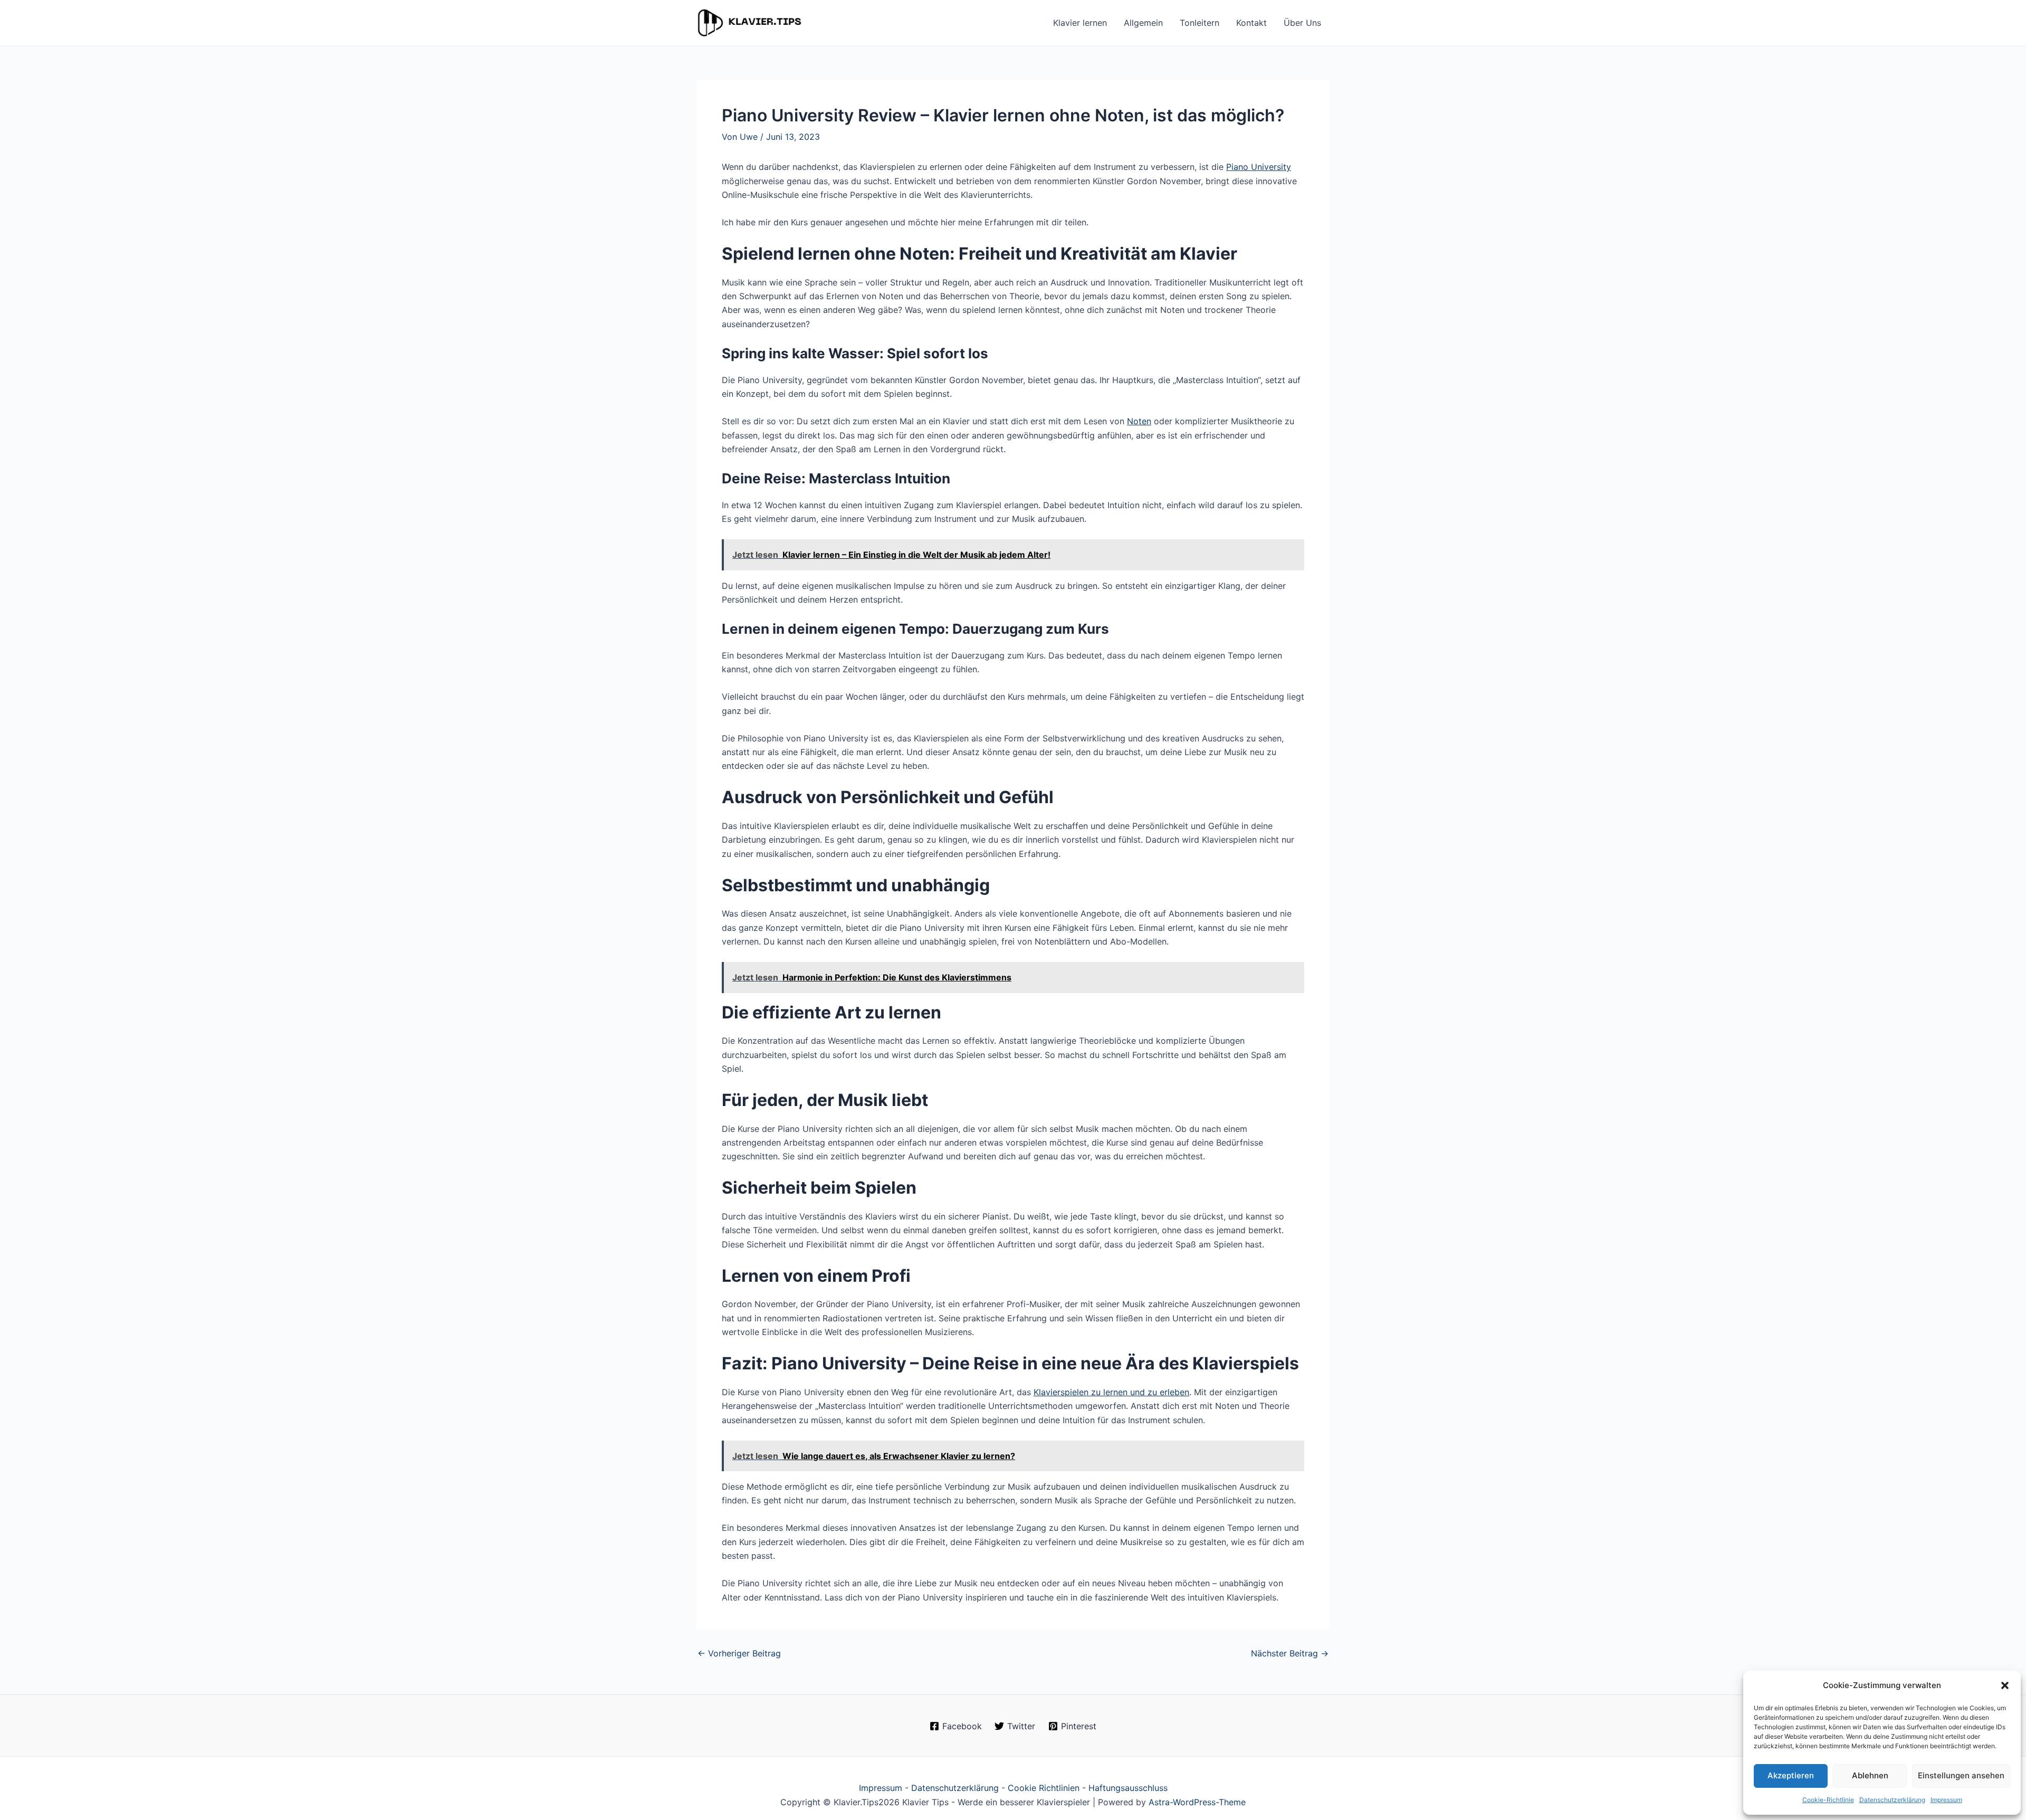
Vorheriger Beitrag (739, 1653)
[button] (2005, 1685)
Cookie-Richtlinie (1828, 1800)
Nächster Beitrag (1290, 1653)
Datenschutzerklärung (1892, 1800)
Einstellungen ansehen (1961, 1775)
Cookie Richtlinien (1044, 1788)
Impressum (1946, 1800)
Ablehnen (1870, 1775)
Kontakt (1251, 23)
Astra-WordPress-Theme (1197, 1802)
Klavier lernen (1080, 23)
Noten (1139, 421)
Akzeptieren (1791, 1775)
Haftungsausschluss (1128, 1788)
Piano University (1259, 167)
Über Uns (1302, 23)
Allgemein (1143, 23)
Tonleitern (1200, 23)
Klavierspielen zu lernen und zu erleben (1111, 1392)
